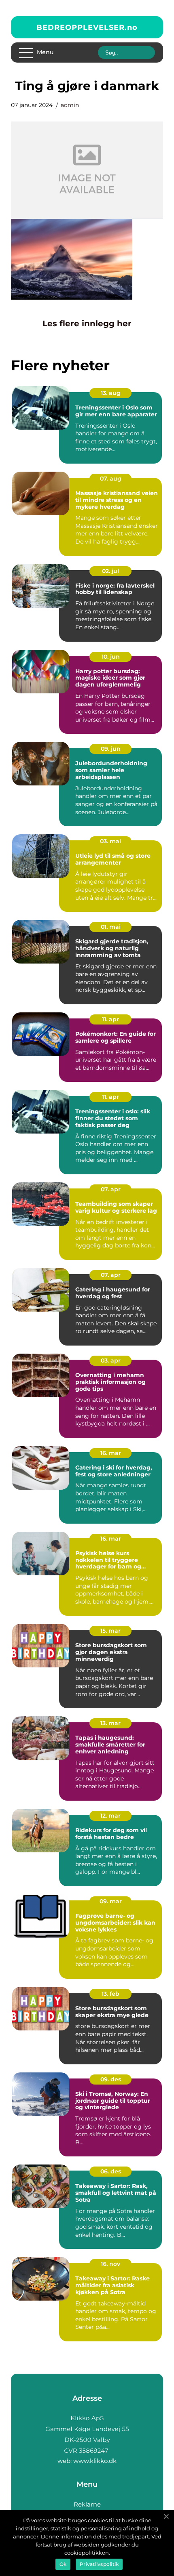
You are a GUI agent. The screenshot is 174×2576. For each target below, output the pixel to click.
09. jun (111, 749)
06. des (111, 2171)
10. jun (111, 657)
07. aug (111, 479)
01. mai (111, 927)
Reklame (87, 2504)
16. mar (111, 1453)
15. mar (110, 1631)
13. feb (110, 1994)
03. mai (110, 841)
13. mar (110, 1723)
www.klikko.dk (95, 2461)
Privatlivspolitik (99, 2564)
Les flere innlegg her (87, 323)
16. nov (110, 2264)
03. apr (111, 1360)
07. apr (111, 1189)
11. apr (110, 1019)
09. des (111, 2079)
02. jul (110, 571)
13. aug (111, 393)
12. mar (110, 1816)
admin (70, 105)
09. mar (111, 1901)
